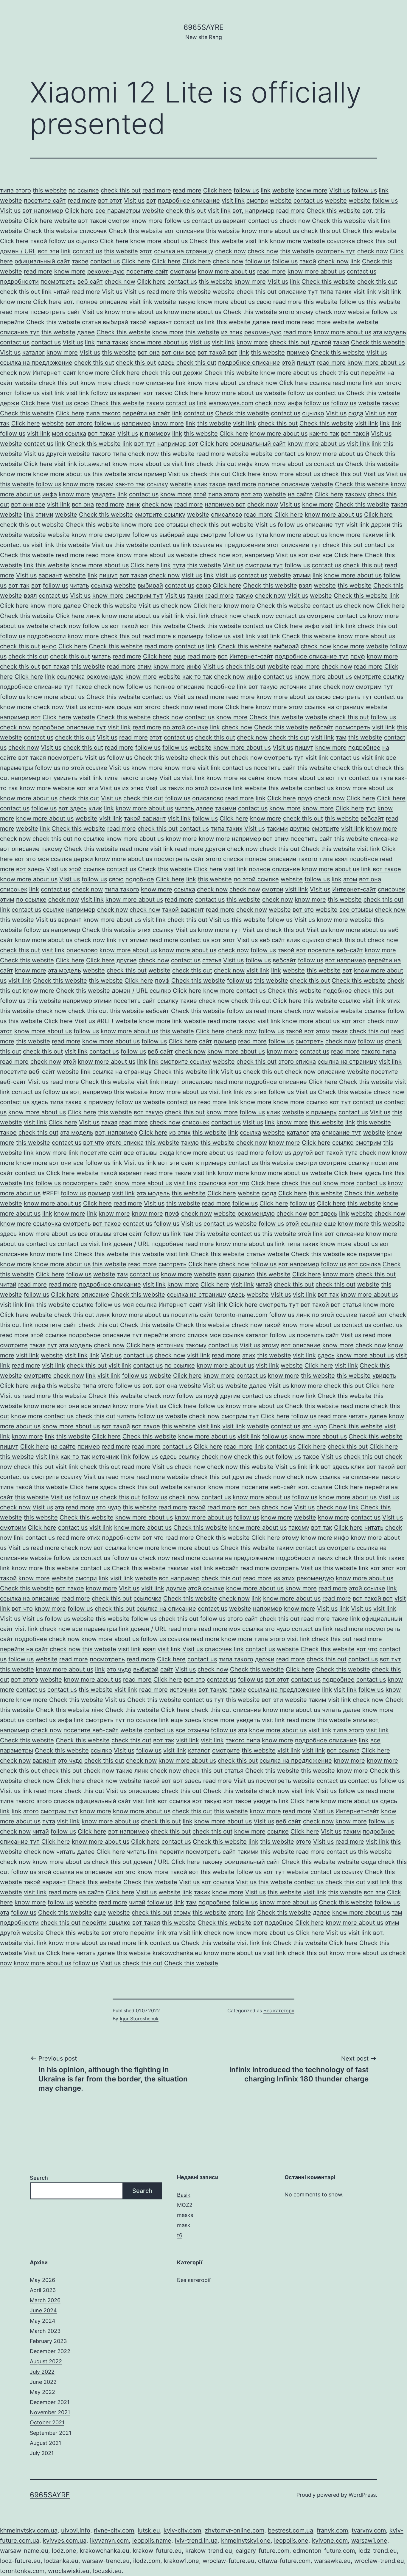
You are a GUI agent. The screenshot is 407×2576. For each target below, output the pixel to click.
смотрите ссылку (160, 515)
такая (341, 342)
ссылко (160, 991)
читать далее (194, 808)
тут (371, 808)
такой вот (292, 950)
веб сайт (90, 282)
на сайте (300, 494)
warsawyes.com (231, 403)
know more (312, 190)
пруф (358, 656)
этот (146, 251)
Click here (218, 190)
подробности (19, 282)
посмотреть (58, 282)
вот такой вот (218, 352)
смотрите (321, 616)
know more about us (270, 231)
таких (195, 596)
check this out (121, 190)
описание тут (298, 292)
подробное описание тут (312, 656)
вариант (235, 221)
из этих (232, 332)
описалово (227, 515)
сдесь (166, 363)
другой (321, 342)
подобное (221, 687)
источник (293, 687)
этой (288, 363)
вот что (94, 1143)
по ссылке (84, 190)
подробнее (364, 748)
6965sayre (203, 27)
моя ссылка (69, 434)
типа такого (103, 413)
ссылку (157, 484)
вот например (43, 211)
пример (298, 352)
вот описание (184, 231)
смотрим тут (264, 565)
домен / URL (18, 251)
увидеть (104, 494)
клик (201, 484)
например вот (178, 444)
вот (151, 201)
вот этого (388, 383)
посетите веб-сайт (335, 950)
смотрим (183, 271)
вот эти (49, 251)
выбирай (115, 322)
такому (355, 494)
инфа (295, 403)
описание (160, 383)
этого (287, 312)
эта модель (390, 332)
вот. (368, 211)
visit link (233, 201)
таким (155, 403)
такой (39, 241)
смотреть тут (336, 251)
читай (62, 292)
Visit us (340, 190)
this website (50, 190)
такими (373, 535)
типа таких (336, 292)
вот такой (92, 221)
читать (80, 585)
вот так (19, 585)
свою (264, 302)
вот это (252, 494)
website (283, 190)
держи (193, 373)
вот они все (179, 352)
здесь (40, 1102)
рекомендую (106, 271)
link (266, 190)
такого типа (109, 454)
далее (261, 322)
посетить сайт (275, 768)
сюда (356, 413)
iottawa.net (95, 464)
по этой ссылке (186, 727)
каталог (34, 352)
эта (315, 1132)
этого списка (225, 859)
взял (305, 585)
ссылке (54, 910)
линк (133, 504)
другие (300, 829)
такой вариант (151, 322)
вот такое (387, 869)
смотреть (310, 1041)
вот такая (102, 434)
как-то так (324, 434)
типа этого (15, 190)
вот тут (145, 444)
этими (44, 515)
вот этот (110, 201)
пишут (306, 363)
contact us (308, 201)
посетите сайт (45, 201)
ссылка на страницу (184, 251)
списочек (93, 231)
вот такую (158, 393)
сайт (206, 1041)
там (341, 737)
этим (145, 666)
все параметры (118, 211)
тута (262, 535)
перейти (12, 322)
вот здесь (73, 808)
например (136, 423)
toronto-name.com (241, 1315)
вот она (149, 352)
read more (157, 190)
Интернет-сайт (54, 373)
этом (135, 474)
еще (193, 535)
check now (295, 221)
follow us (246, 190)
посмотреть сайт (55, 312)
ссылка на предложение (36, 363)
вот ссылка (364, 1264)
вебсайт (322, 727)
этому (305, 312)
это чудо (314, 1426)
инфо (312, 626)
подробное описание (189, 201)
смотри (257, 201)
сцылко (87, 241)
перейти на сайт (146, 413)
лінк (97, 1710)
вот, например (253, 211)
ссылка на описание (349, 1477)
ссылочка (341, 241)
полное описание (102, 302)
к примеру (155, 434)
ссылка (320, 383)
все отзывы (171, 525)
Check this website (334, 211)
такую (187, 302)
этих (315, 687)
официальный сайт (42, 261)
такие (189, 1001)
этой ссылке (87, 869)
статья (91, 322)
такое (80, 261)
